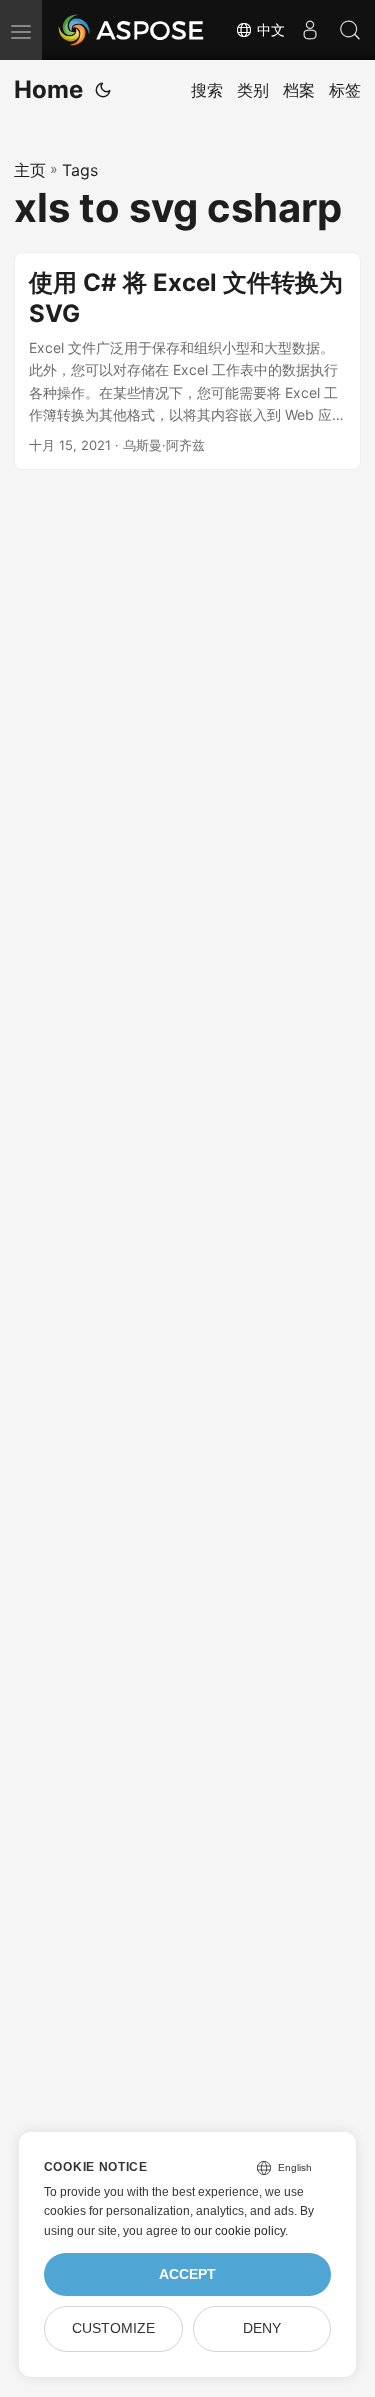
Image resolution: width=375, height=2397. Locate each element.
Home (48, 89)
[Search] (350, 30)
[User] (310, 30)
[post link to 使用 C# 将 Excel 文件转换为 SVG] (187, 361)
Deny (262, 2328)
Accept (187, 2274)
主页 (30, 170)
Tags (80, 170)
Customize (113, 2328)
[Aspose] (132, 30)
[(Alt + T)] (103, 90)
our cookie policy (239, 2231)
